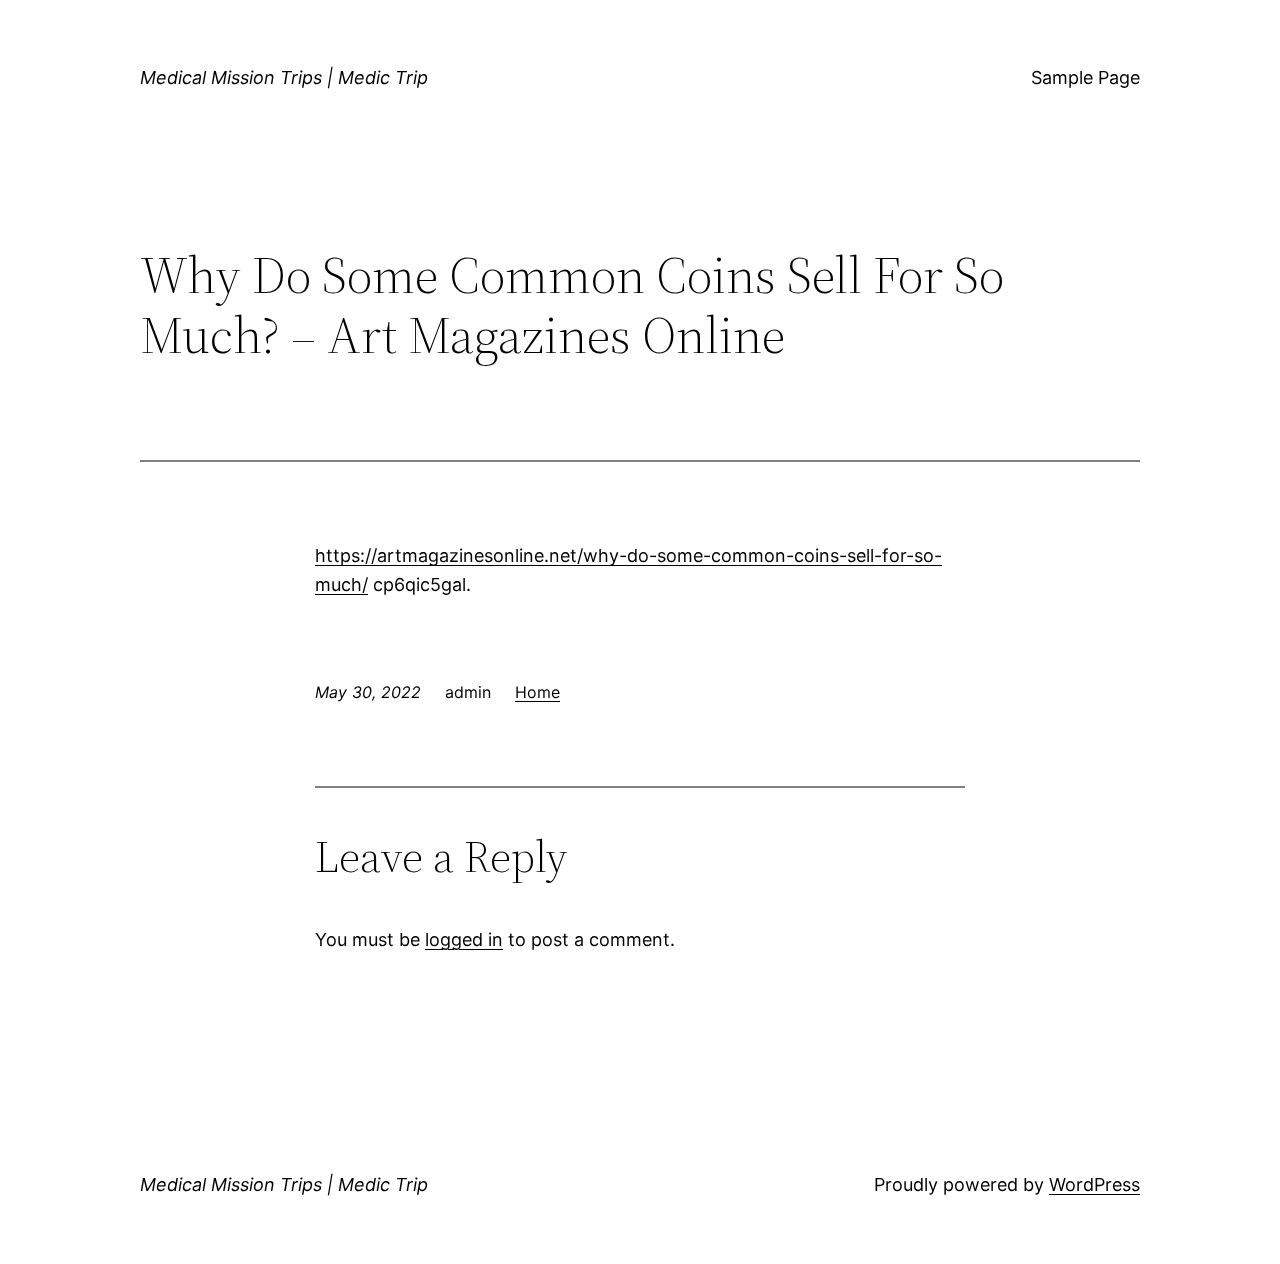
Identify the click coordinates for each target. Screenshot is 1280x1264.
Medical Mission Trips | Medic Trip (284, 77)
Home (537, 692)
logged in (464, 939)
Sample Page (1085, 77)
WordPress (1094, 1184)
